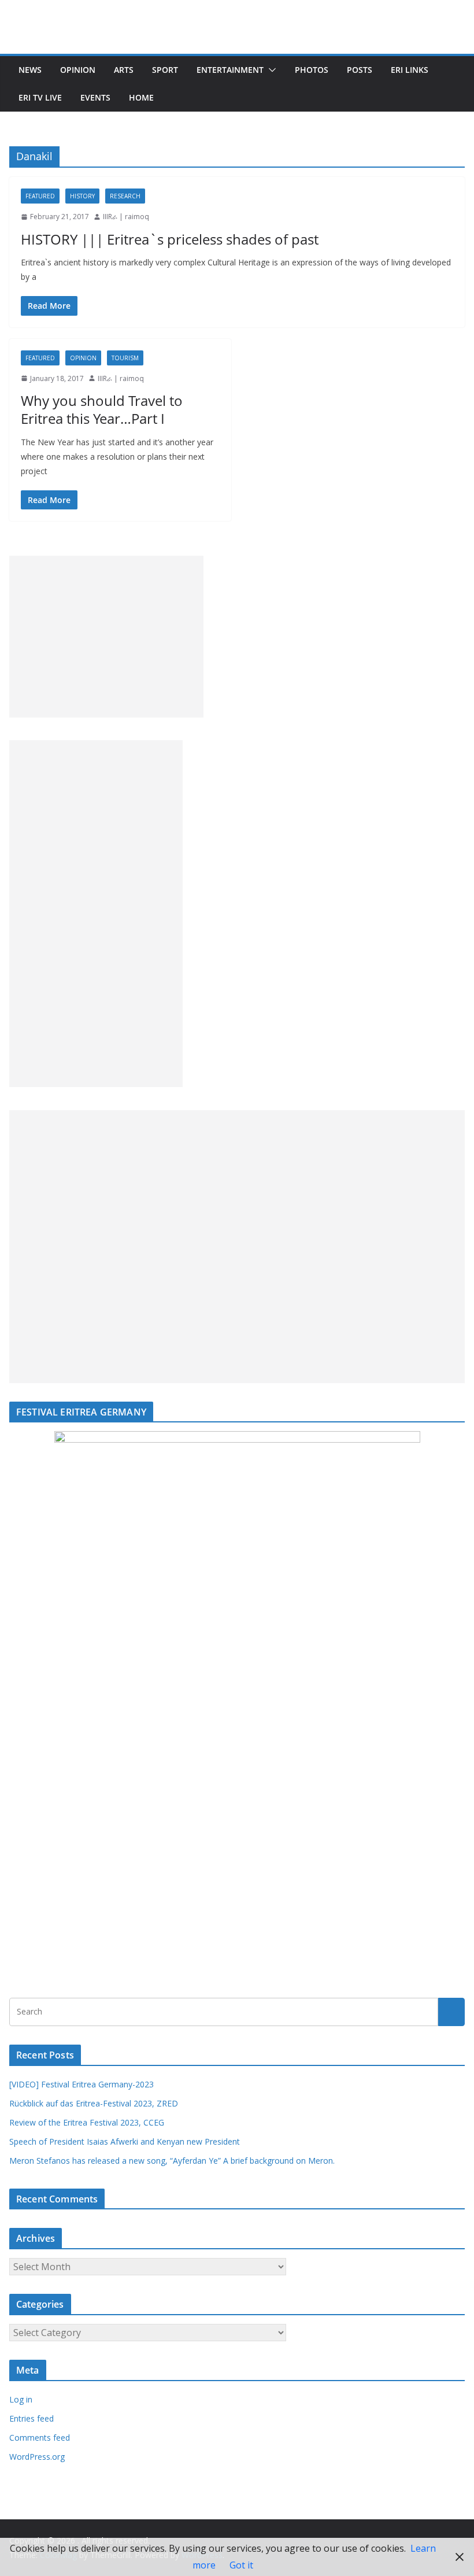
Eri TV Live (40, 97)
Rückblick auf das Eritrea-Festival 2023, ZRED (94, 2103)
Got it (241, 2565)
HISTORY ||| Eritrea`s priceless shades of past (170, 239)
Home (141, 97)
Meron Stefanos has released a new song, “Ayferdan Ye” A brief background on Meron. (172, 2161)
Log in (21, 2399)
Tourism (125, 358)
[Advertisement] (106, 637)
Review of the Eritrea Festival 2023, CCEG (87, 2122)
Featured (40, 196)
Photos (312, 70)
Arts (124, 70)
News (30, 70)
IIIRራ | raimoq (126, 217)
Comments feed (40, 2438)
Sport (165, 70)
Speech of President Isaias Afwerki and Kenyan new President (125, 2141)
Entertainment (230, 70)
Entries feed (32, 2418)
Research (125, 196)
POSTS (360, 70)
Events (95, 97)
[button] (270, 70)
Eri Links (410, 70)
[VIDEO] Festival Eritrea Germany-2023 (82, 2084)
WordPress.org (37, 2457)
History (82, 196)
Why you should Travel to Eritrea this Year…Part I (102, 409)
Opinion (78, 70)
